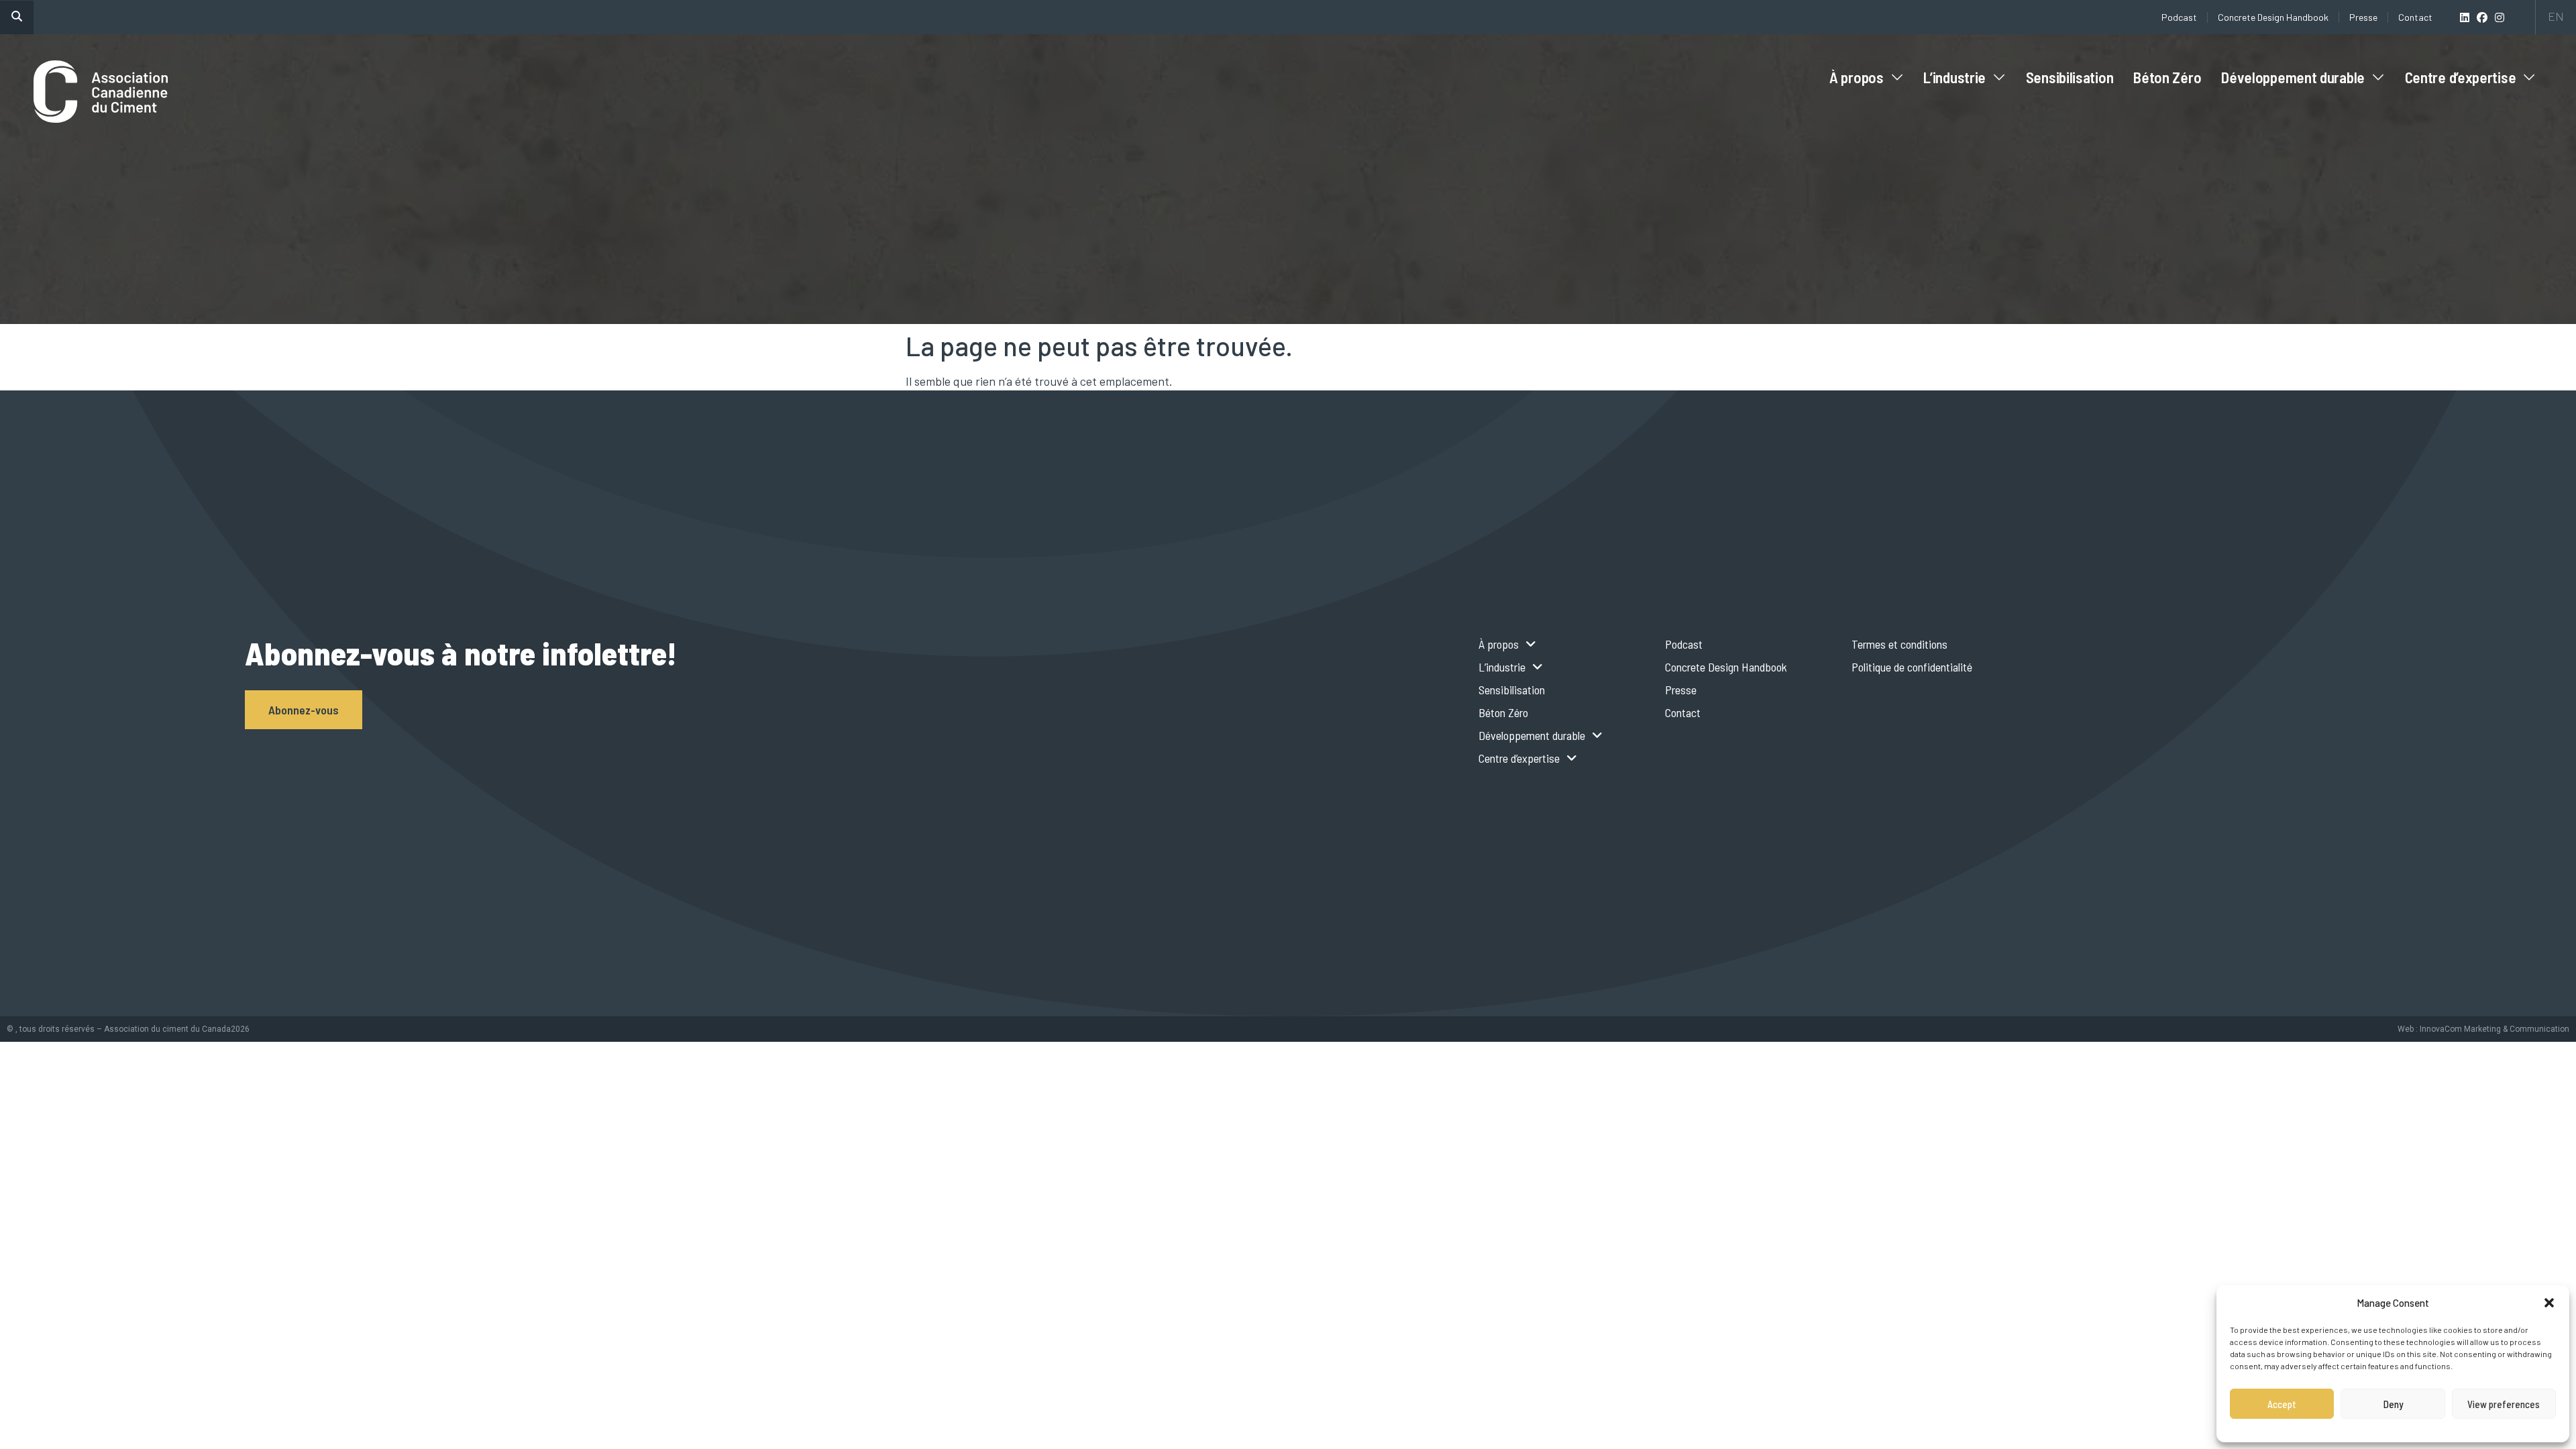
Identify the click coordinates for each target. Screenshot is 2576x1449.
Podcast (2179, 17)
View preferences (2504, 1404)
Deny (2393, 1404)
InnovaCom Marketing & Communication (2494, 1029)
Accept (2282, 1404)
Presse (2363, 17)
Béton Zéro (2167, 77)
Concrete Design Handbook (2273, 17)
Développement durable (2293, 77)
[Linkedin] (2465, 17)
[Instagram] (2500, 17)
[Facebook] (2482, 17)
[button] (2549, 1303)
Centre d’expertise (2461, 77)
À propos (1857, 77)
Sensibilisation (2070, 77)
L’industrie (1954, 77)
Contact (2415, 17)
